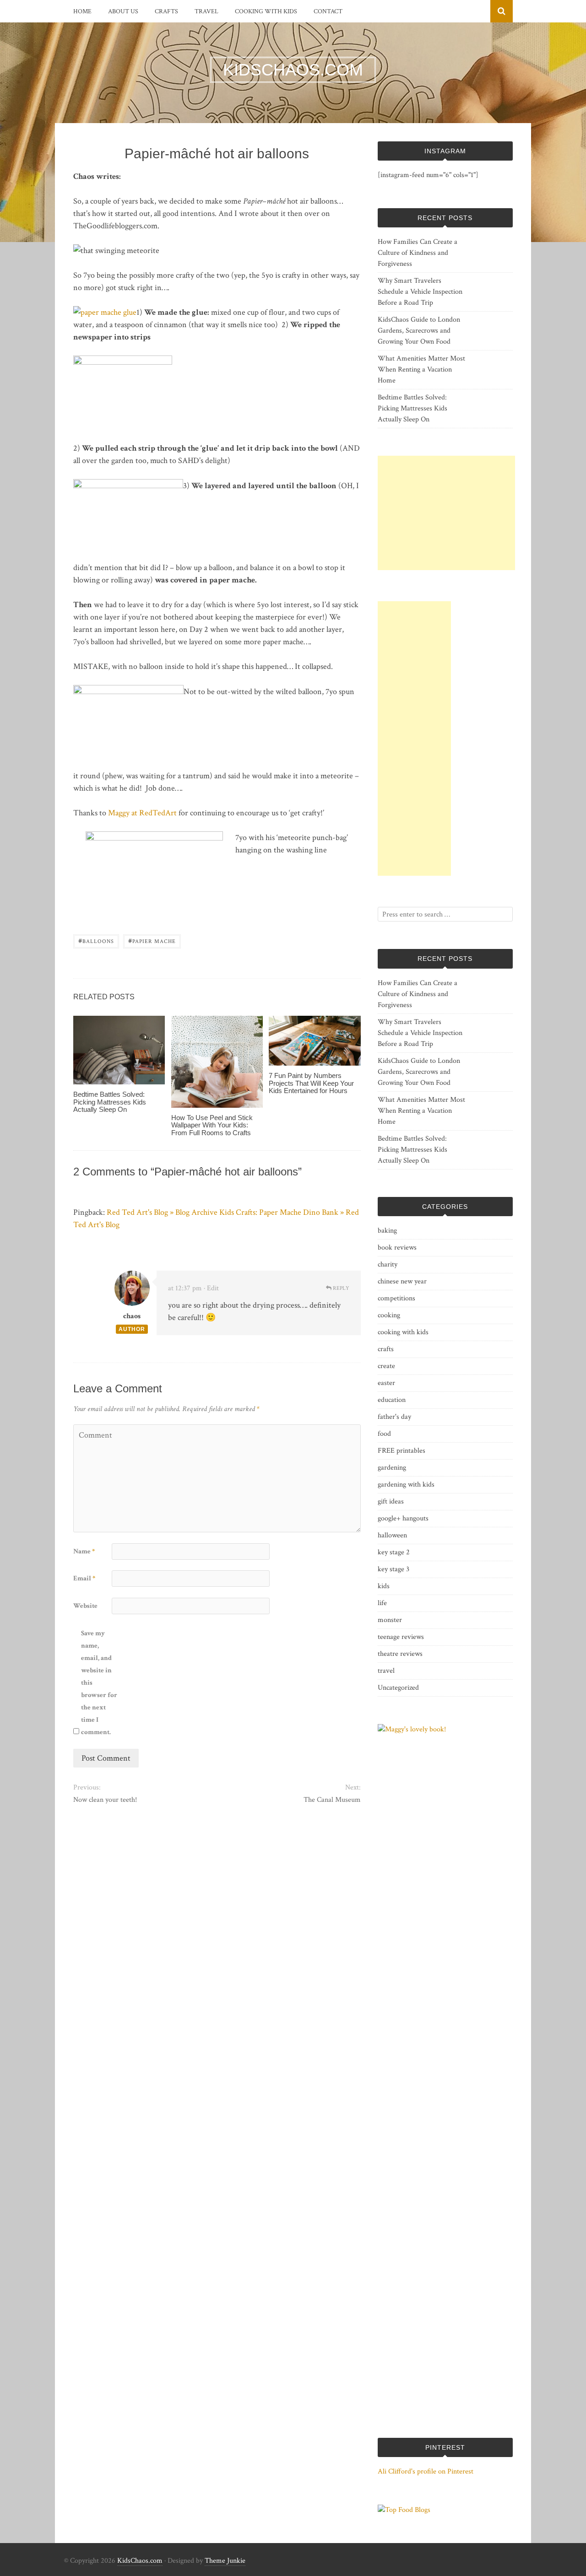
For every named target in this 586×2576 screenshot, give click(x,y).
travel (206, 11)
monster (390, 1620)
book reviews (397, 1248)
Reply (340, 1288)
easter (386, 1383)
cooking (389, 1315)
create (386, 1366)
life (382, 1603)
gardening (392, 1468)
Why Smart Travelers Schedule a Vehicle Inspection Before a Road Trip (420, 292)
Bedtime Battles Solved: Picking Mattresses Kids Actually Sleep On (110, 1102)
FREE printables (402, 1451)
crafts (166, 11)
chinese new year (402, 1281)
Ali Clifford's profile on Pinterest (426, 2471)
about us (123, 11)
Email (84, 1578)
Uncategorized (398, 1688)
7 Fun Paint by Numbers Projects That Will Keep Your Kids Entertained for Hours (311, 1083)
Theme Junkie (225, 2561)
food (384, 1434)
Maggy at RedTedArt (143, 813)
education (392, 1400)
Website (85, 1606)
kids (384, 1586)
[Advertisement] (446, 513)
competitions (396, 1298)
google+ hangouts (403, 1518)
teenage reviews (401, 1637)
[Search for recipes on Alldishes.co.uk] (404, 2510)
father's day (394, 1417)
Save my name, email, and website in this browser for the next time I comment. (99, 1683)
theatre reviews (400, 1654)
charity (388, 1264)
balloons (96, 940)
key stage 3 (393, 1569)
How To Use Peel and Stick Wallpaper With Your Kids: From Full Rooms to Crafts (212, 1125)
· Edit (211, 1288)
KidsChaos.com (140, 2561)
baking (387, 1231)
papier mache (152, 940)
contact (328, 11)
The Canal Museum (332, 1800)
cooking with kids (266, 11)
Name (84, 1551)
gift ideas (391, 1501)
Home (82, 11)
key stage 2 (394, 1552)
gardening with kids (406, 1485)
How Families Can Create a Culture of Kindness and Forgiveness (418, 253)
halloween (392, 1535)
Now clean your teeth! (105, 1800)
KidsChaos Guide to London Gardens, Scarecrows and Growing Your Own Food (419, 331)
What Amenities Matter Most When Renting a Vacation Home (421, 369)
